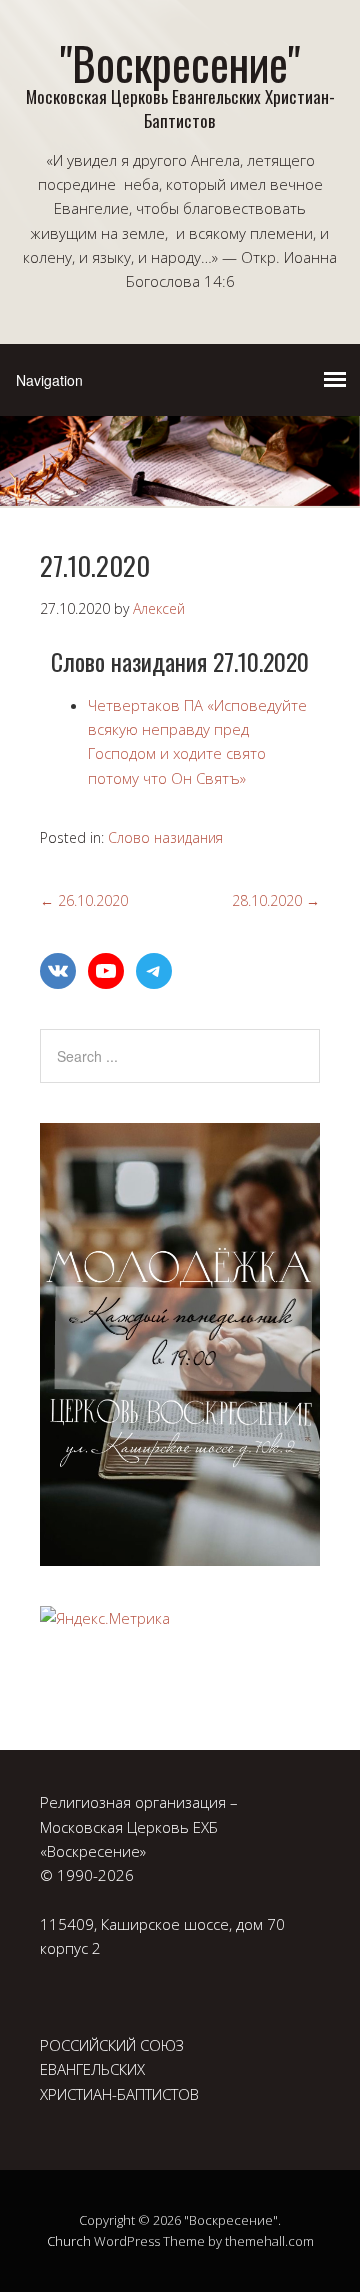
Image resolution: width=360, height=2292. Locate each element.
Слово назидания (165, 837)
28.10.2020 (276, 900)
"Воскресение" (180, 62)
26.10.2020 (84, 900)
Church (69, 2241)
